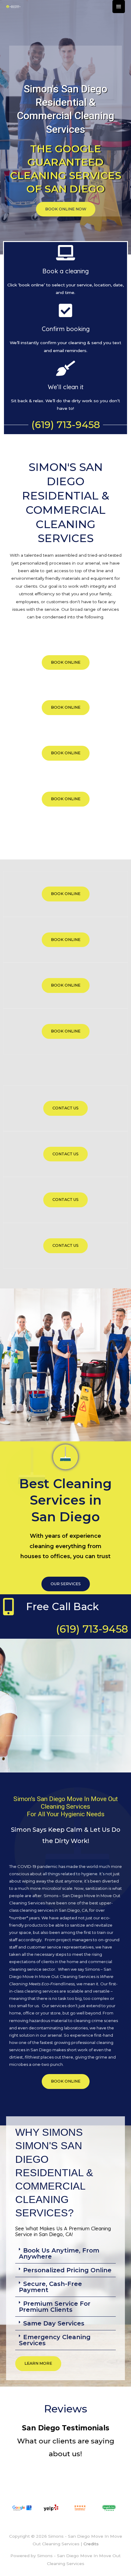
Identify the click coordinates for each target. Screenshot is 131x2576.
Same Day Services (54, 2323)
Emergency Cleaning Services (55, 2340)
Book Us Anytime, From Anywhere (59, 2253)
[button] (65, 2254)
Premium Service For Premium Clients (55, 2307)
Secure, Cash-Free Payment (50, 2287)
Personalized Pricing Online (67, 2270)
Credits (91, 2544)
